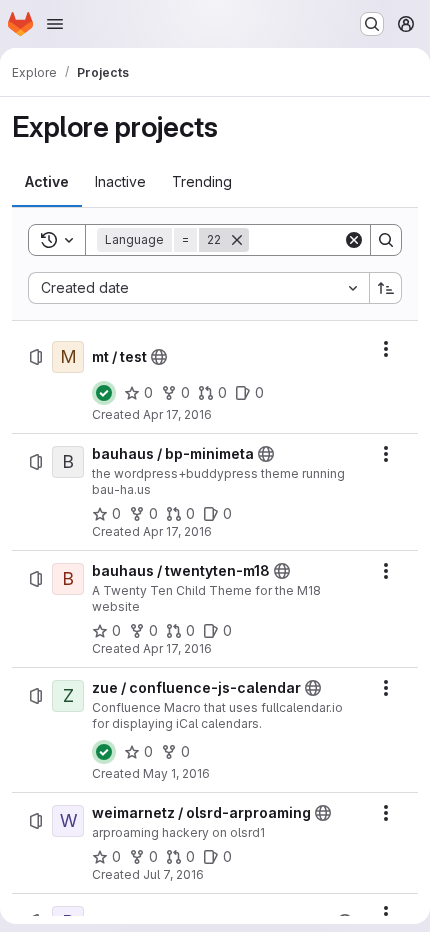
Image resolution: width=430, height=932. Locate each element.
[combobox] (198, 288)
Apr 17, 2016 (177, 414)
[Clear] (354, 240)
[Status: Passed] (104, 393)
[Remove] (237, 240)
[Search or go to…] (372, 24)
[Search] (386, 240)
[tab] (47, 182)
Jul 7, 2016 (173, 874)
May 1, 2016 (176, 773)
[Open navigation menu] (55, 24)
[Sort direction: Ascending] (386, 288)
